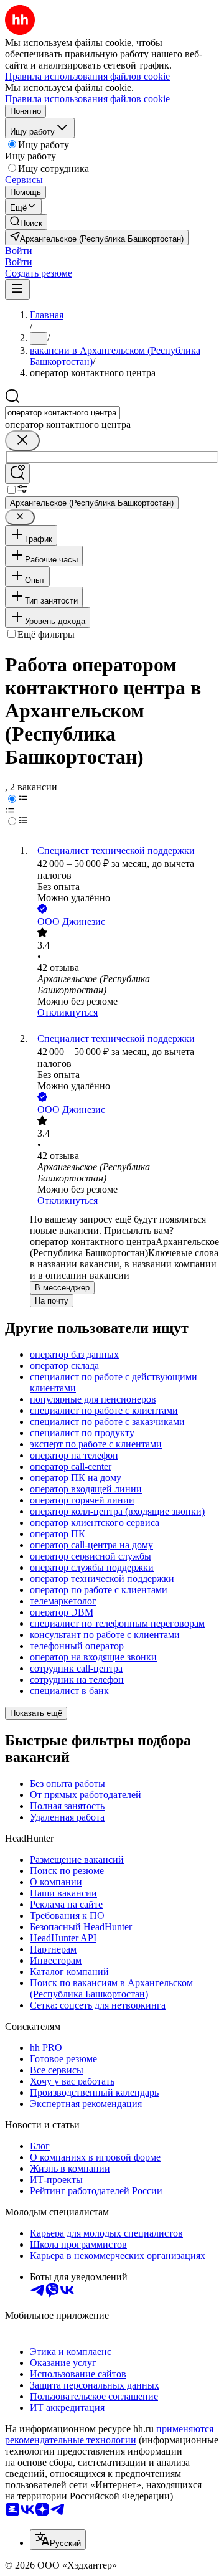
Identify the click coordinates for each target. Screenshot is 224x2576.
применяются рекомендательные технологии (109, 2434)
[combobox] (63, 413)
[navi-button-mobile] (17, 289)
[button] (19, 251)
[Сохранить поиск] (17, 474)
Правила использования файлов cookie (87, 99)
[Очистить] (22, 441)
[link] (26, 222)
